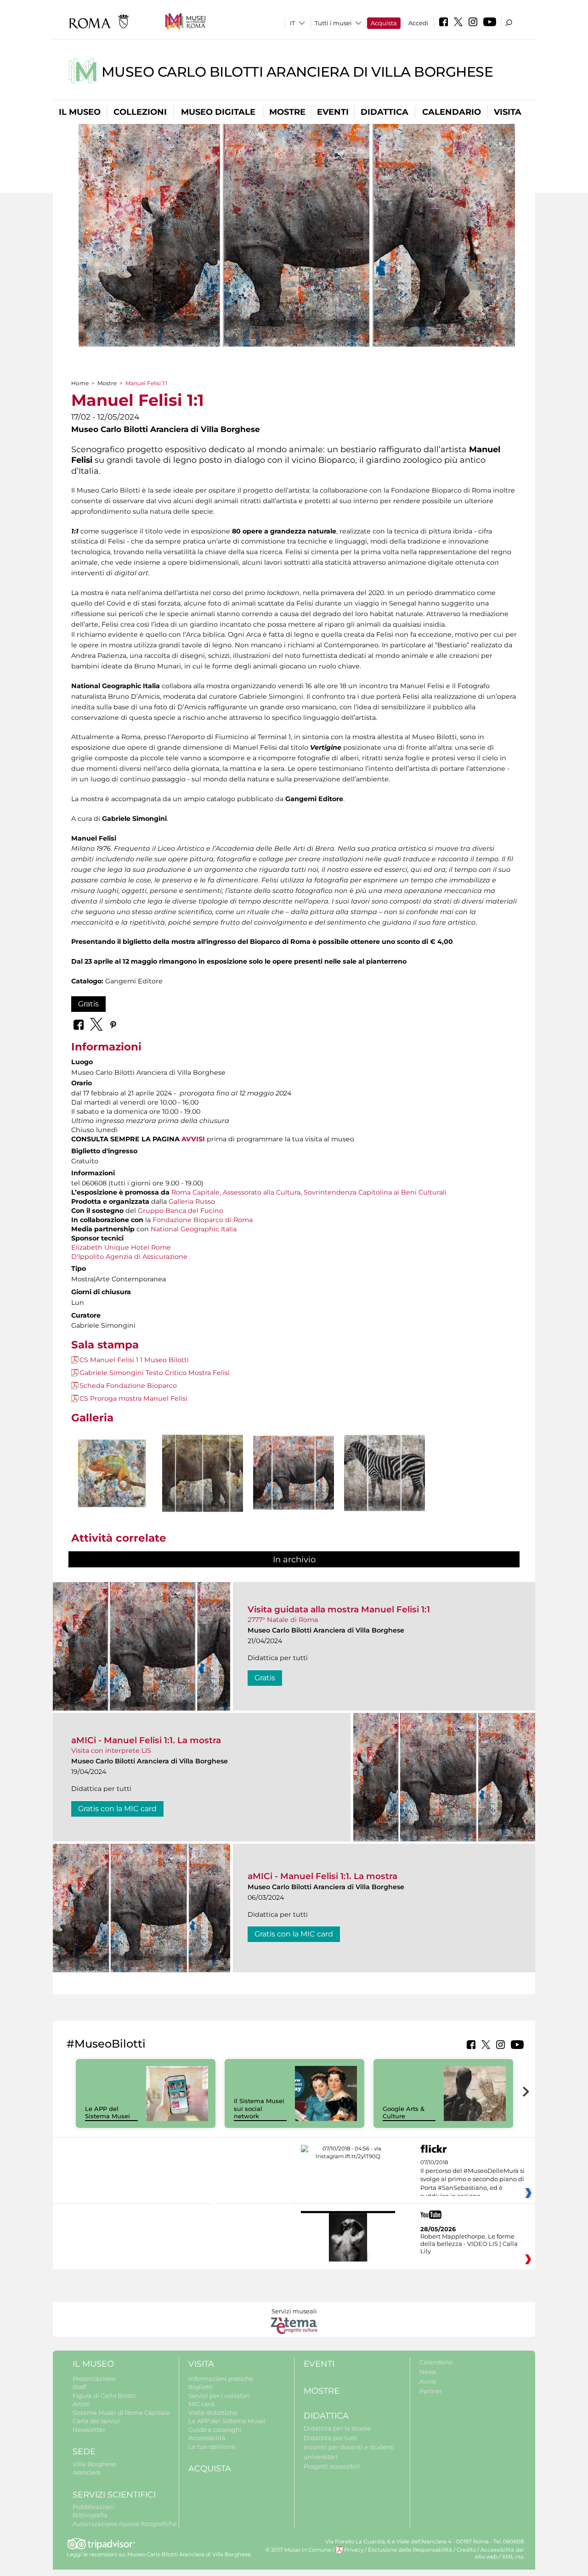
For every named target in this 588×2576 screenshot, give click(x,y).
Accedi (418, 23)
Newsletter (89, 2430)
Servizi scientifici (114, 2495)
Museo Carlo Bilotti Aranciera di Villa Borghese (297, 72)
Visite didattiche (213, 2413)
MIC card (201, 2404)
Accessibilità (207, 2438)
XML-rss (513, 2557)
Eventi (333, 112)
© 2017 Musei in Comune (298, 2550)
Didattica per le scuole (337, 2428)
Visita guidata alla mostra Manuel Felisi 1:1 (339, 1609)
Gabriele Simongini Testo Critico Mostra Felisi (155, 1373)
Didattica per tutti (331, 2438)
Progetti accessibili (332, 2466)
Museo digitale (218, 112)
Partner (431, 2391)
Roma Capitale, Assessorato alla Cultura (236, 1192)
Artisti (81, 2404)
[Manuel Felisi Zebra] (384, 1473)
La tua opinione (212, 2447)
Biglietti (201, 2387)
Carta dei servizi (96, 2421)
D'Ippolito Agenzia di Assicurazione (129, 1257)
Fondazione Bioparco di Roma (203, 1220)
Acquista (384, 23)
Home (80, 383)
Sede (84, 2452)
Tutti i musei (333, 23)
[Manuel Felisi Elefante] (203, 1473)
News (428, 2372)
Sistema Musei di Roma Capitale (121, 2413)
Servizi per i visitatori (219, 2396)
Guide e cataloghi (215, 2430)
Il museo (80, 112)
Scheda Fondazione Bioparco (128, 1386)
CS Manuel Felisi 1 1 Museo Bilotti (134, 1360)
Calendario (452, 112)
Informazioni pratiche (221, 2379)
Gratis (88, 1004)
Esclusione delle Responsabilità (410, 2550)
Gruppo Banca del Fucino (181, 1211)
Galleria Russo (192, 1201)
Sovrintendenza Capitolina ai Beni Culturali (375, 1192)
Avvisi (428, 2381)
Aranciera (87, 2472)
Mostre (287, 112)
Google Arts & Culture (404, 2113)
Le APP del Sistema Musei (107, 2113)
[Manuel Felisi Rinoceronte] (294, 1473)
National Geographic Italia (194, 1229)
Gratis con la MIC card (117, 1809)
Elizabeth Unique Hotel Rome (121, 1247)
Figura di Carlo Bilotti (104, 2396)
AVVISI (193, 1139)
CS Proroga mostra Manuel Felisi (133, 1398)
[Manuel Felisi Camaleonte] (112, 1473)
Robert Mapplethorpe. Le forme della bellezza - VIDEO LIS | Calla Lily (469, 2244)
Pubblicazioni (93, 2507)
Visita (508, 112)
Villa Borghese (94, 2464)
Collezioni (140, 112)
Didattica (384, 112)
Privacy (354, 2550)
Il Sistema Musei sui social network (259, 2109)
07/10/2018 (472, 2179)
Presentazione (94, 2379)
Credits (466, 2550)
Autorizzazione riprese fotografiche (125, 2524)
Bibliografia (90, 2515)
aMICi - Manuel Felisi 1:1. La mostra (146, 1740)
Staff (79, 2387)
